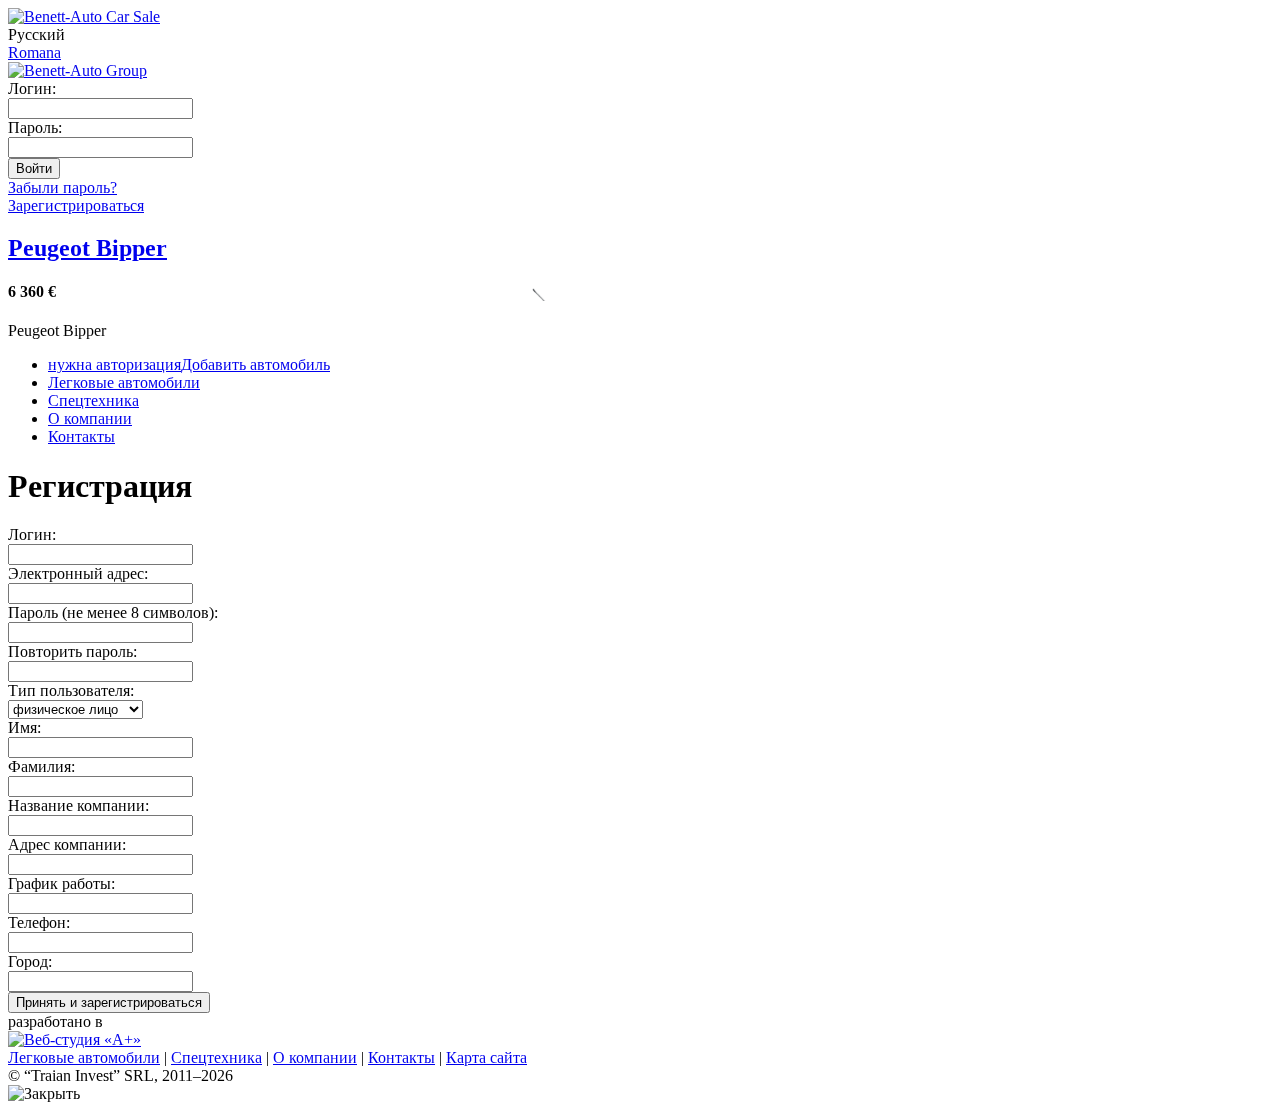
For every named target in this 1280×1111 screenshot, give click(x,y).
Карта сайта (486, 1057)
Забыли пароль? (62, 187)
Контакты (81, 436)
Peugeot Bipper (87, 248)
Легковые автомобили (124, 382)
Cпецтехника (93, 400)
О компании (90, 418)
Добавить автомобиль (189, 364)
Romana (34, 52)
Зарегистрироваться (76, 205)
